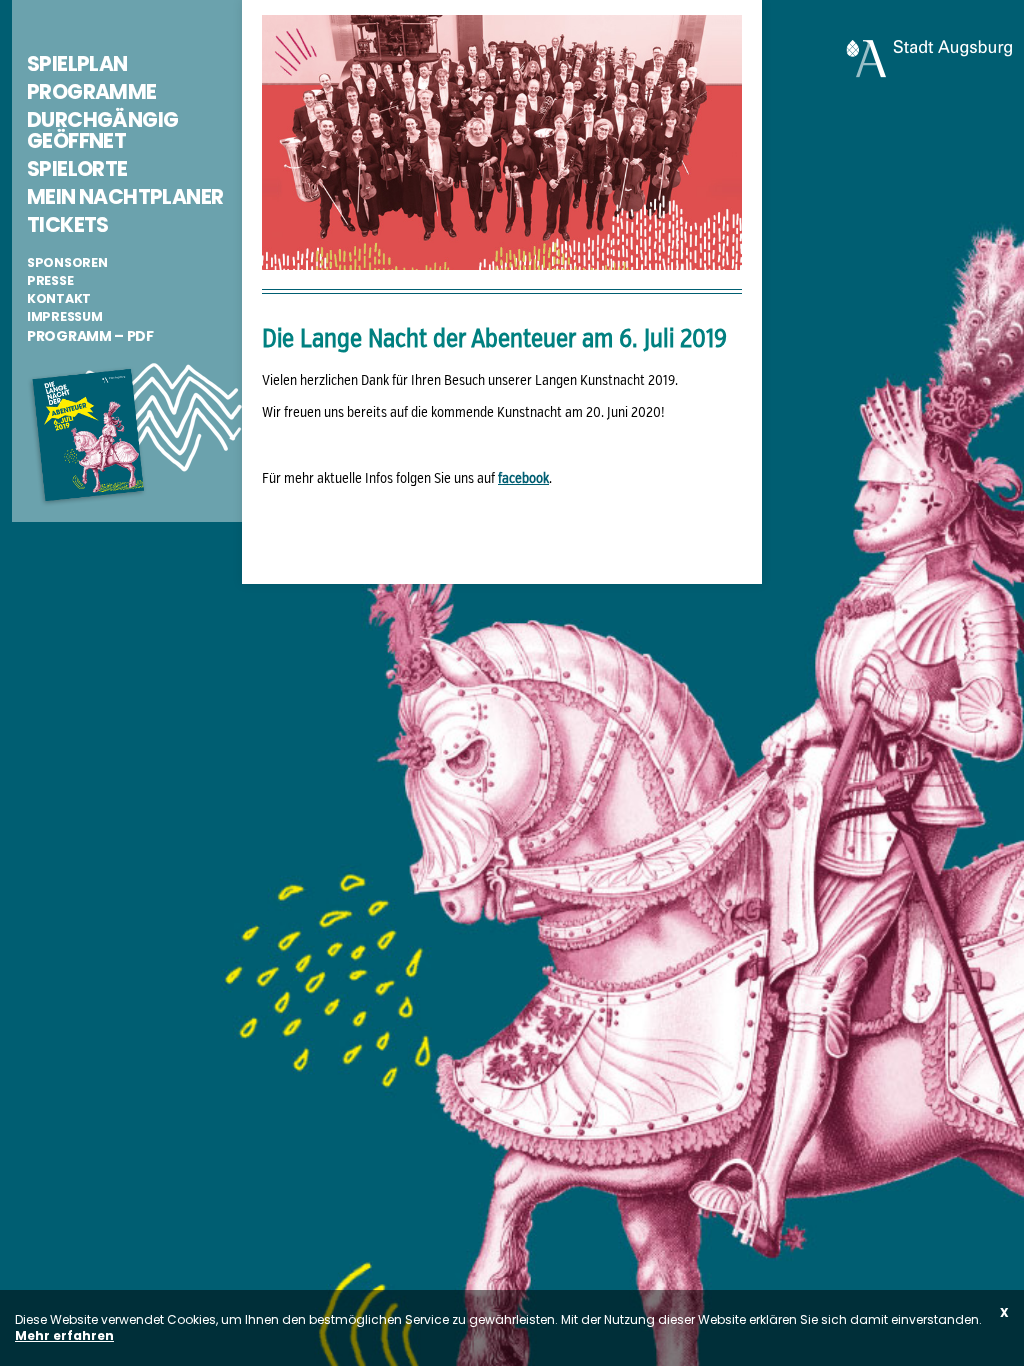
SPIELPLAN (77, 63)
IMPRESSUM (64, 316)
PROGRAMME (92, 91)
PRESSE (50, 280)
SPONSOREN (67, 262)
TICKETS (68, 224)
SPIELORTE (77, 168)
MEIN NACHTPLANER (125, 196)
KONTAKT (59, 298)
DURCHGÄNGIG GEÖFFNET (102, 130)
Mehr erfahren (64, 1335)
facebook (523, 479)
